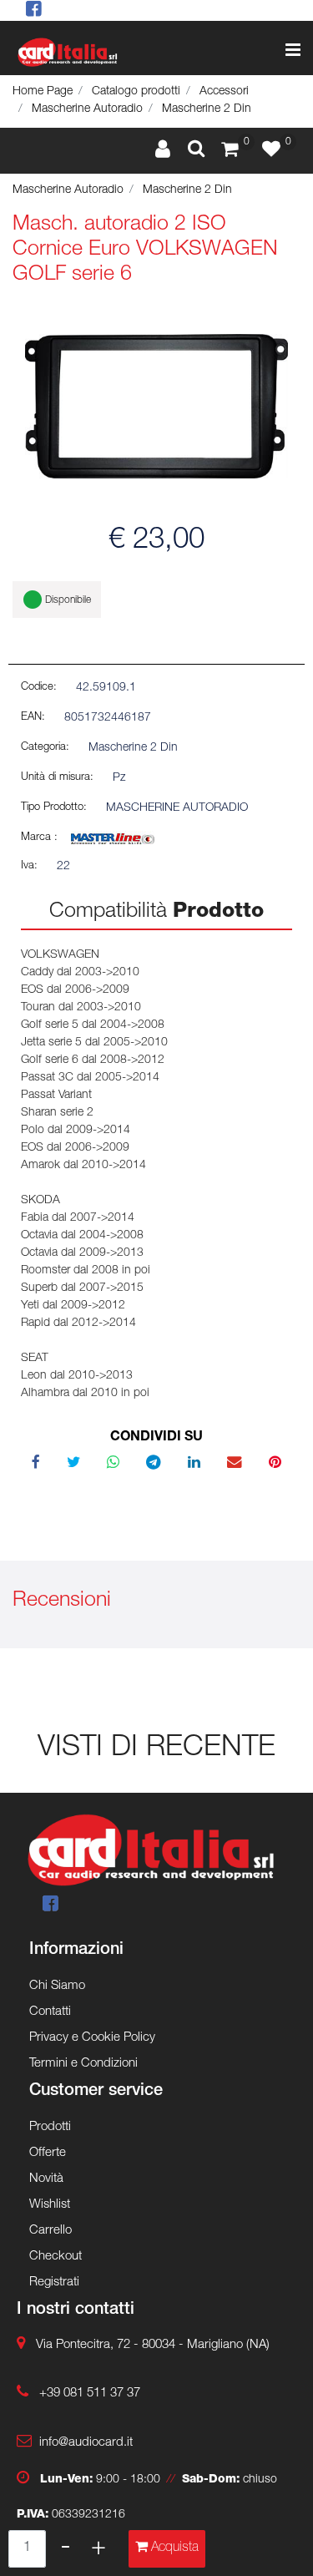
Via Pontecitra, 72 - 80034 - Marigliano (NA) (153, 2345)
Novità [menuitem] (46, 2179)
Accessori (224, 92)
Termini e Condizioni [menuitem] (83, 2064)
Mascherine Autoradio (87, 109)
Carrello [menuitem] (50, 2231)
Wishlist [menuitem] (50, 2205)
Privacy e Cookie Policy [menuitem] (92, 2038)
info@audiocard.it (86, 2443)
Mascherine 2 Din (207, 109)
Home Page (43, 92)
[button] (156, 407)
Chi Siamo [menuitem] (57, 1986)
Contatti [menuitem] (50, 2012)
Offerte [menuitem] (48, 2153)
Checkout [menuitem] (56, 2257)
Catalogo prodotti (136, 92)
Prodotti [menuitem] (50, 2127)
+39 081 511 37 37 (90, 2394)
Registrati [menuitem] (54, 2282)
